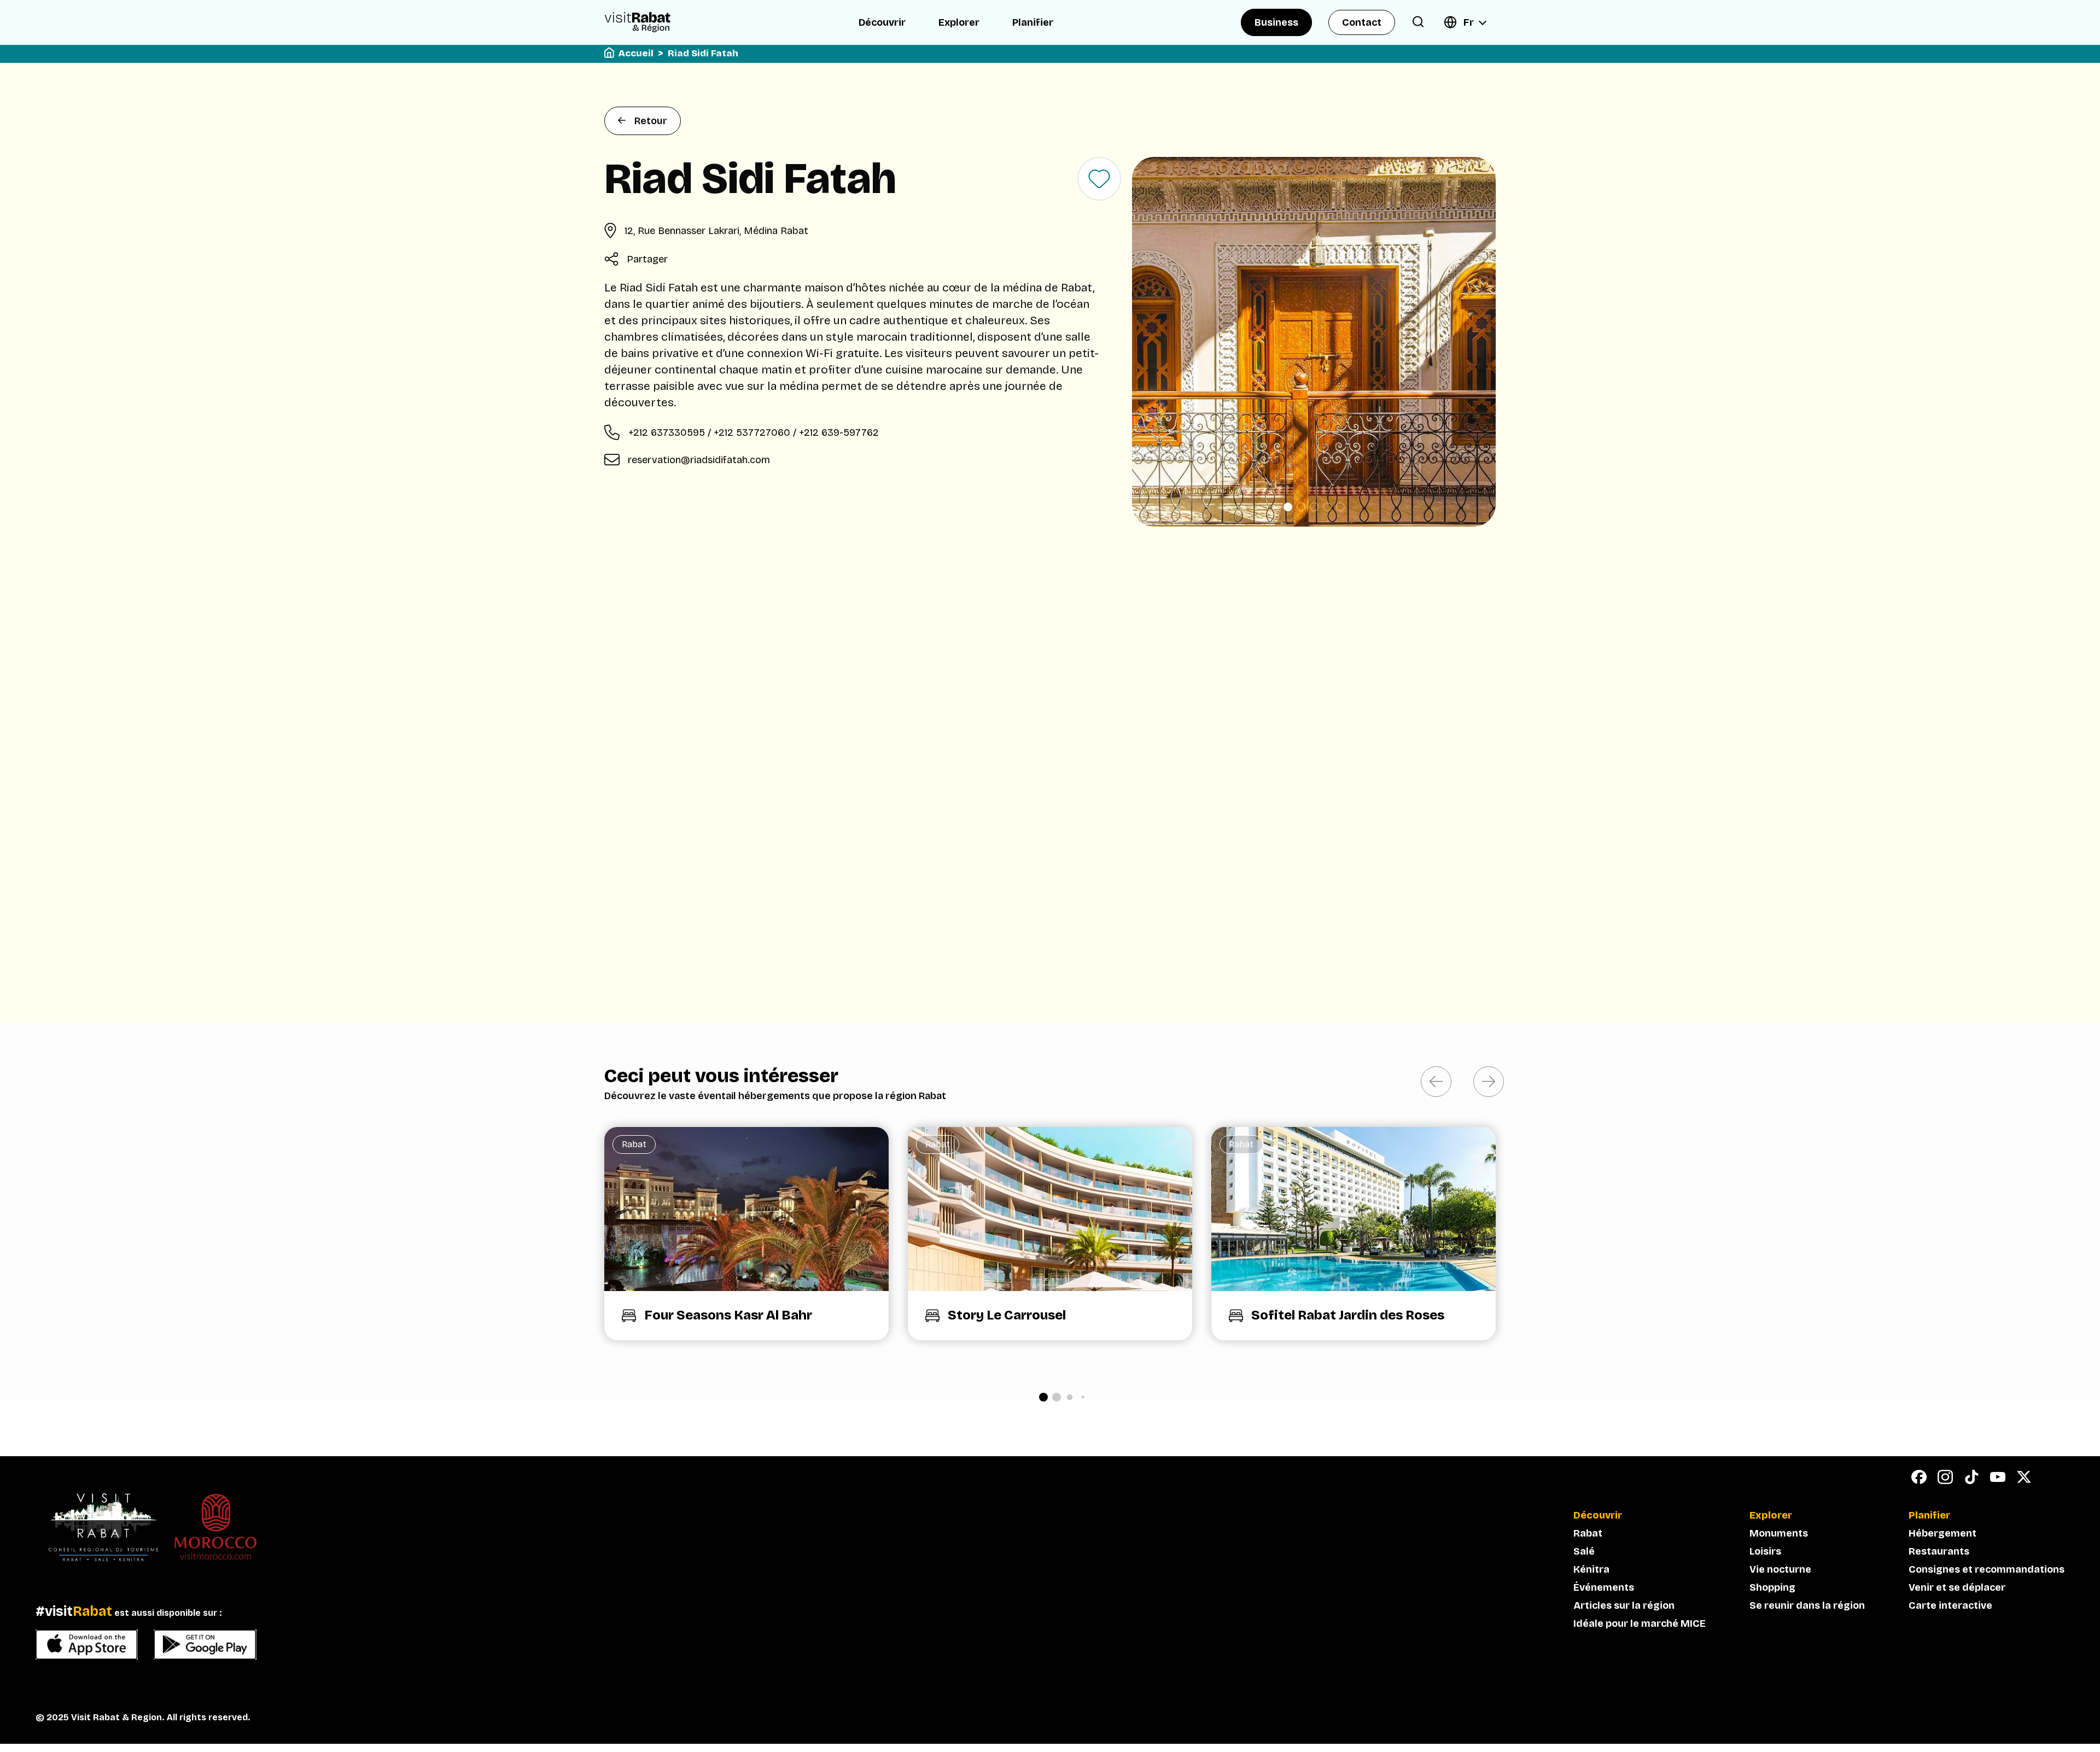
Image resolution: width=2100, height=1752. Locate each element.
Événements (1604, 1587)
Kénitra (1591, 1569)
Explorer (959, 22)
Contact (1362, 22)
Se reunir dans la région (1807, 1605)
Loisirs (1765, 1551)
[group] (746, 1234)
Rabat (1588, 1533)
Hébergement (1942, 1533)
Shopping (1772, 1587)
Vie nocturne (1780, 1569)
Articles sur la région (1624, 1605)
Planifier (1033, 22)
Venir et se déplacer (1957, 1587)
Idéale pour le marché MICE (1640, 1623)
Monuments (1779, 1533)
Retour (651, 121)
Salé (1584, 1551)
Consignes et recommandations (1987, 1569)
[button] (1288, 507)
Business (1276, 22)
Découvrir (882, 22)
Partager (647, 259)
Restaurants (1939, 1551)
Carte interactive (1950, 1605)
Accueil (636, 53)
